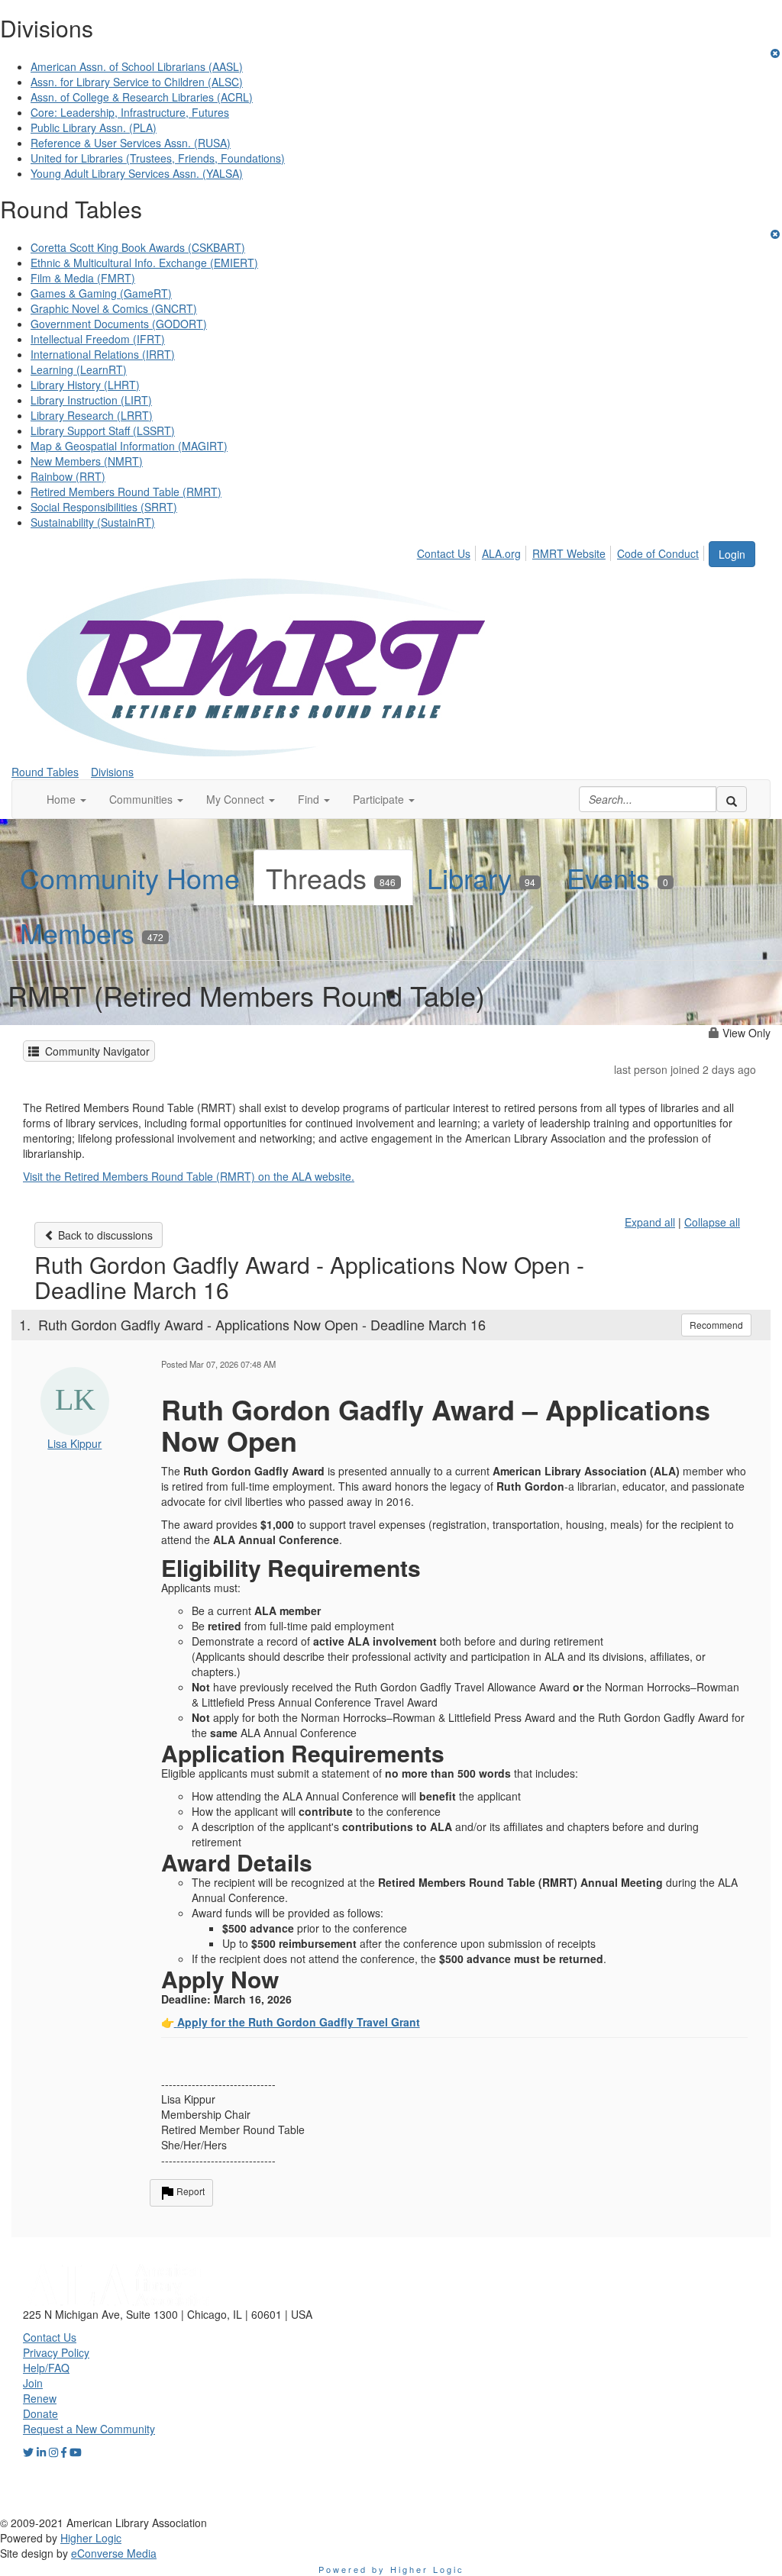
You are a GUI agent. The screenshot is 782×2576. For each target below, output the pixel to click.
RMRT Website (569, 553)
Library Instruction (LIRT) (91, 400)
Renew (40, 2398)
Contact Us (444, 553)
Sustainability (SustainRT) (93, 522)
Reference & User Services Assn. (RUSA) (131, 143)
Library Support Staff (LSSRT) (103, 430)
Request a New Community (89, 2429)
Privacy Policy (56, 2352)
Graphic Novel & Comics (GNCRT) (114, 308)
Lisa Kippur (74, 1443)
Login (732, 554)
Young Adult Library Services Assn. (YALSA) (137, 173)
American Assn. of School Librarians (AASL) (137, 66)
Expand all (650, 1222)
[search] (732, 799)
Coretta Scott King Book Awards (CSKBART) (138, 247)
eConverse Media (114, 2553)
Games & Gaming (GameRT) (101, 293)
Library (481, 877)
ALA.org (501, 553)
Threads (331, 877)
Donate (40, 2413)
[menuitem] (448, 551)
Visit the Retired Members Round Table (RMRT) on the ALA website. (189, 1176)
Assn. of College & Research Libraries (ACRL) (142, 97)
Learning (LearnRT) (79, 369)
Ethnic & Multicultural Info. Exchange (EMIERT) (144, 263)
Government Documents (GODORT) (119, 324)
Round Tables (45, 772)
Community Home (130, 877)
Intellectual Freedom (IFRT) (98, 339)
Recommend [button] (716, 1325)
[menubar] (562, 551)
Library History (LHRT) (85, 385)
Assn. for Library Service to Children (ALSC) (137, 82)
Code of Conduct (658, 553)
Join (33, 2383)
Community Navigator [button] (94, 1051)
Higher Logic (91, 2538)
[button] (66, 799)
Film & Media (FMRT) (83, 278)
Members (92, 932)
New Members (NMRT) (87, 461)
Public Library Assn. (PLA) (94, 127)
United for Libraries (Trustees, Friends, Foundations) (158, 158)
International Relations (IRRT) (103, 354)
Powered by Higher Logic (391, 2569)
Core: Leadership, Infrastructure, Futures (130, 112)
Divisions (112, 772)
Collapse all (712, 1222)
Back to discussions (104, 1235)
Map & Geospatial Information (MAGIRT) (129, 446)
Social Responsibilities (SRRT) (104, 507)
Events (617, 877)
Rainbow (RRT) (68, 476)
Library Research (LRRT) (92, 415)
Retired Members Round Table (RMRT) (126, 492)
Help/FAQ (46, 2368)
